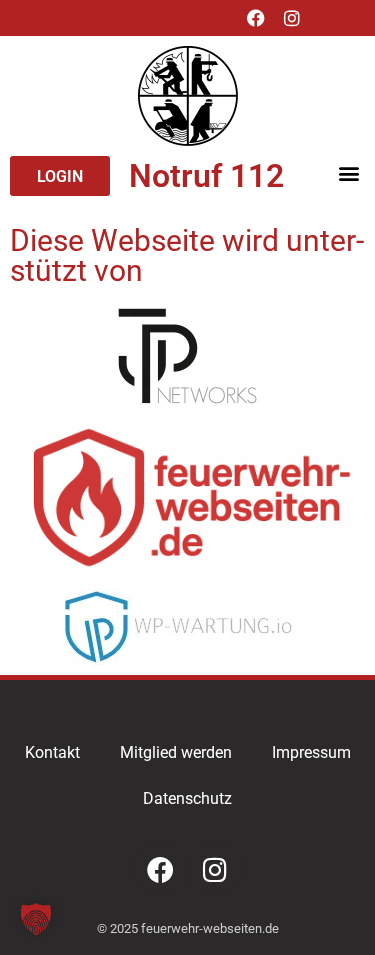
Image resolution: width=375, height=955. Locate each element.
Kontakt (52, 752)
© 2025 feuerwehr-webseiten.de (188, 928)
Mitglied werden (176, 752)
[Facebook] (256, 18)
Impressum (311, 752)
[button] (348, 172)
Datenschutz (187, 798)
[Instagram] (292, 18)
